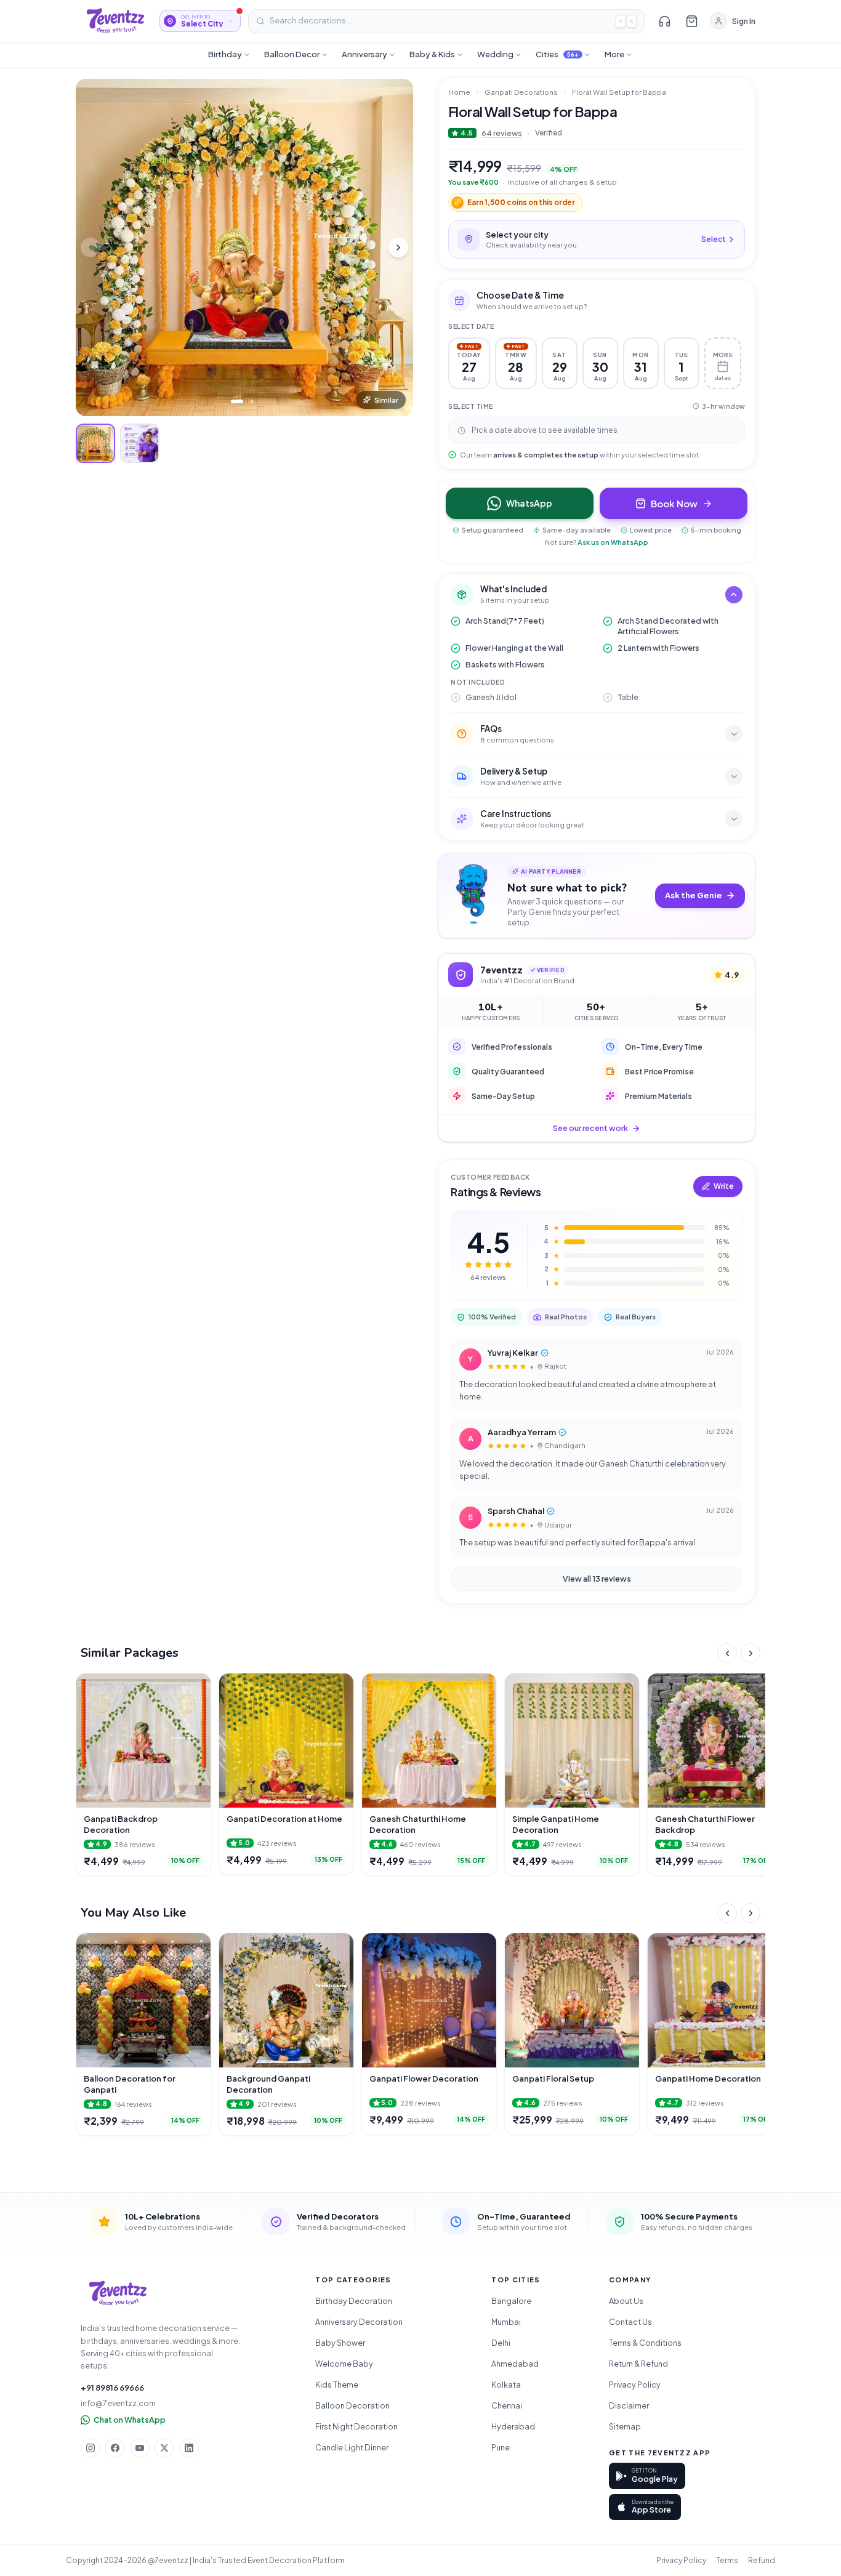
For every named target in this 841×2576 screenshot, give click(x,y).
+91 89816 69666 (112, 2388)
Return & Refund (638, 2364)
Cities (557, 54)
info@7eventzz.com (118, 2403)
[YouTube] (140, 2448)
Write (724, 1186)
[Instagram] (91, 2448)
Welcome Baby (344, 2364)
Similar (386, 400)
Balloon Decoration (352, 2405)
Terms (727, 2560)
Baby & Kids (432, 54)
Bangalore (511, 2301)
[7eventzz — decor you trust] (115, 21)
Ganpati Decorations (521, 92)
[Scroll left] (727, 1653)
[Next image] (398, 248)
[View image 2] (140, 443)
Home (459, 92)
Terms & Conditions (645, 2343)
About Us (626, 2301)
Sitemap (625, 2426)
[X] (164, 2448)
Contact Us (630, 2322)
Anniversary (364, 54)
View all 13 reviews (597, 1579)
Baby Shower (340, 2343)
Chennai (507, 2405)
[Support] (664, 21)
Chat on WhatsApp (130, 2420)
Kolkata (506, 2385)
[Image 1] (237, 401)
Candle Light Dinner (352, 2447)
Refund (762, 2560)
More (614, 54)
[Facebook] (115, 2448)
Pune (501, 2447)
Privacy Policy (635, 2385)
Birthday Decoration (354, 2301)
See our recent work (590, 1128)
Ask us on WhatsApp (613, 542)
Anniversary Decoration (359, 2322)
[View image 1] (95, 443)
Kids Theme (337, 2385)
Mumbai (506, 2322)
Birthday (225, 54)
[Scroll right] (750, 1653)
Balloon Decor (292, 54)
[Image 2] (252, 401)
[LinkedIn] (189, 2448)
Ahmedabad (515, 2364)
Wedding (495, 54)
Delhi (501, 2343)
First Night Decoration (356, 2426)
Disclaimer (629, 2405)
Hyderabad (513, 2426)
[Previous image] (91, 248)
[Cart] (691, 21)
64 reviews (502, 133)
